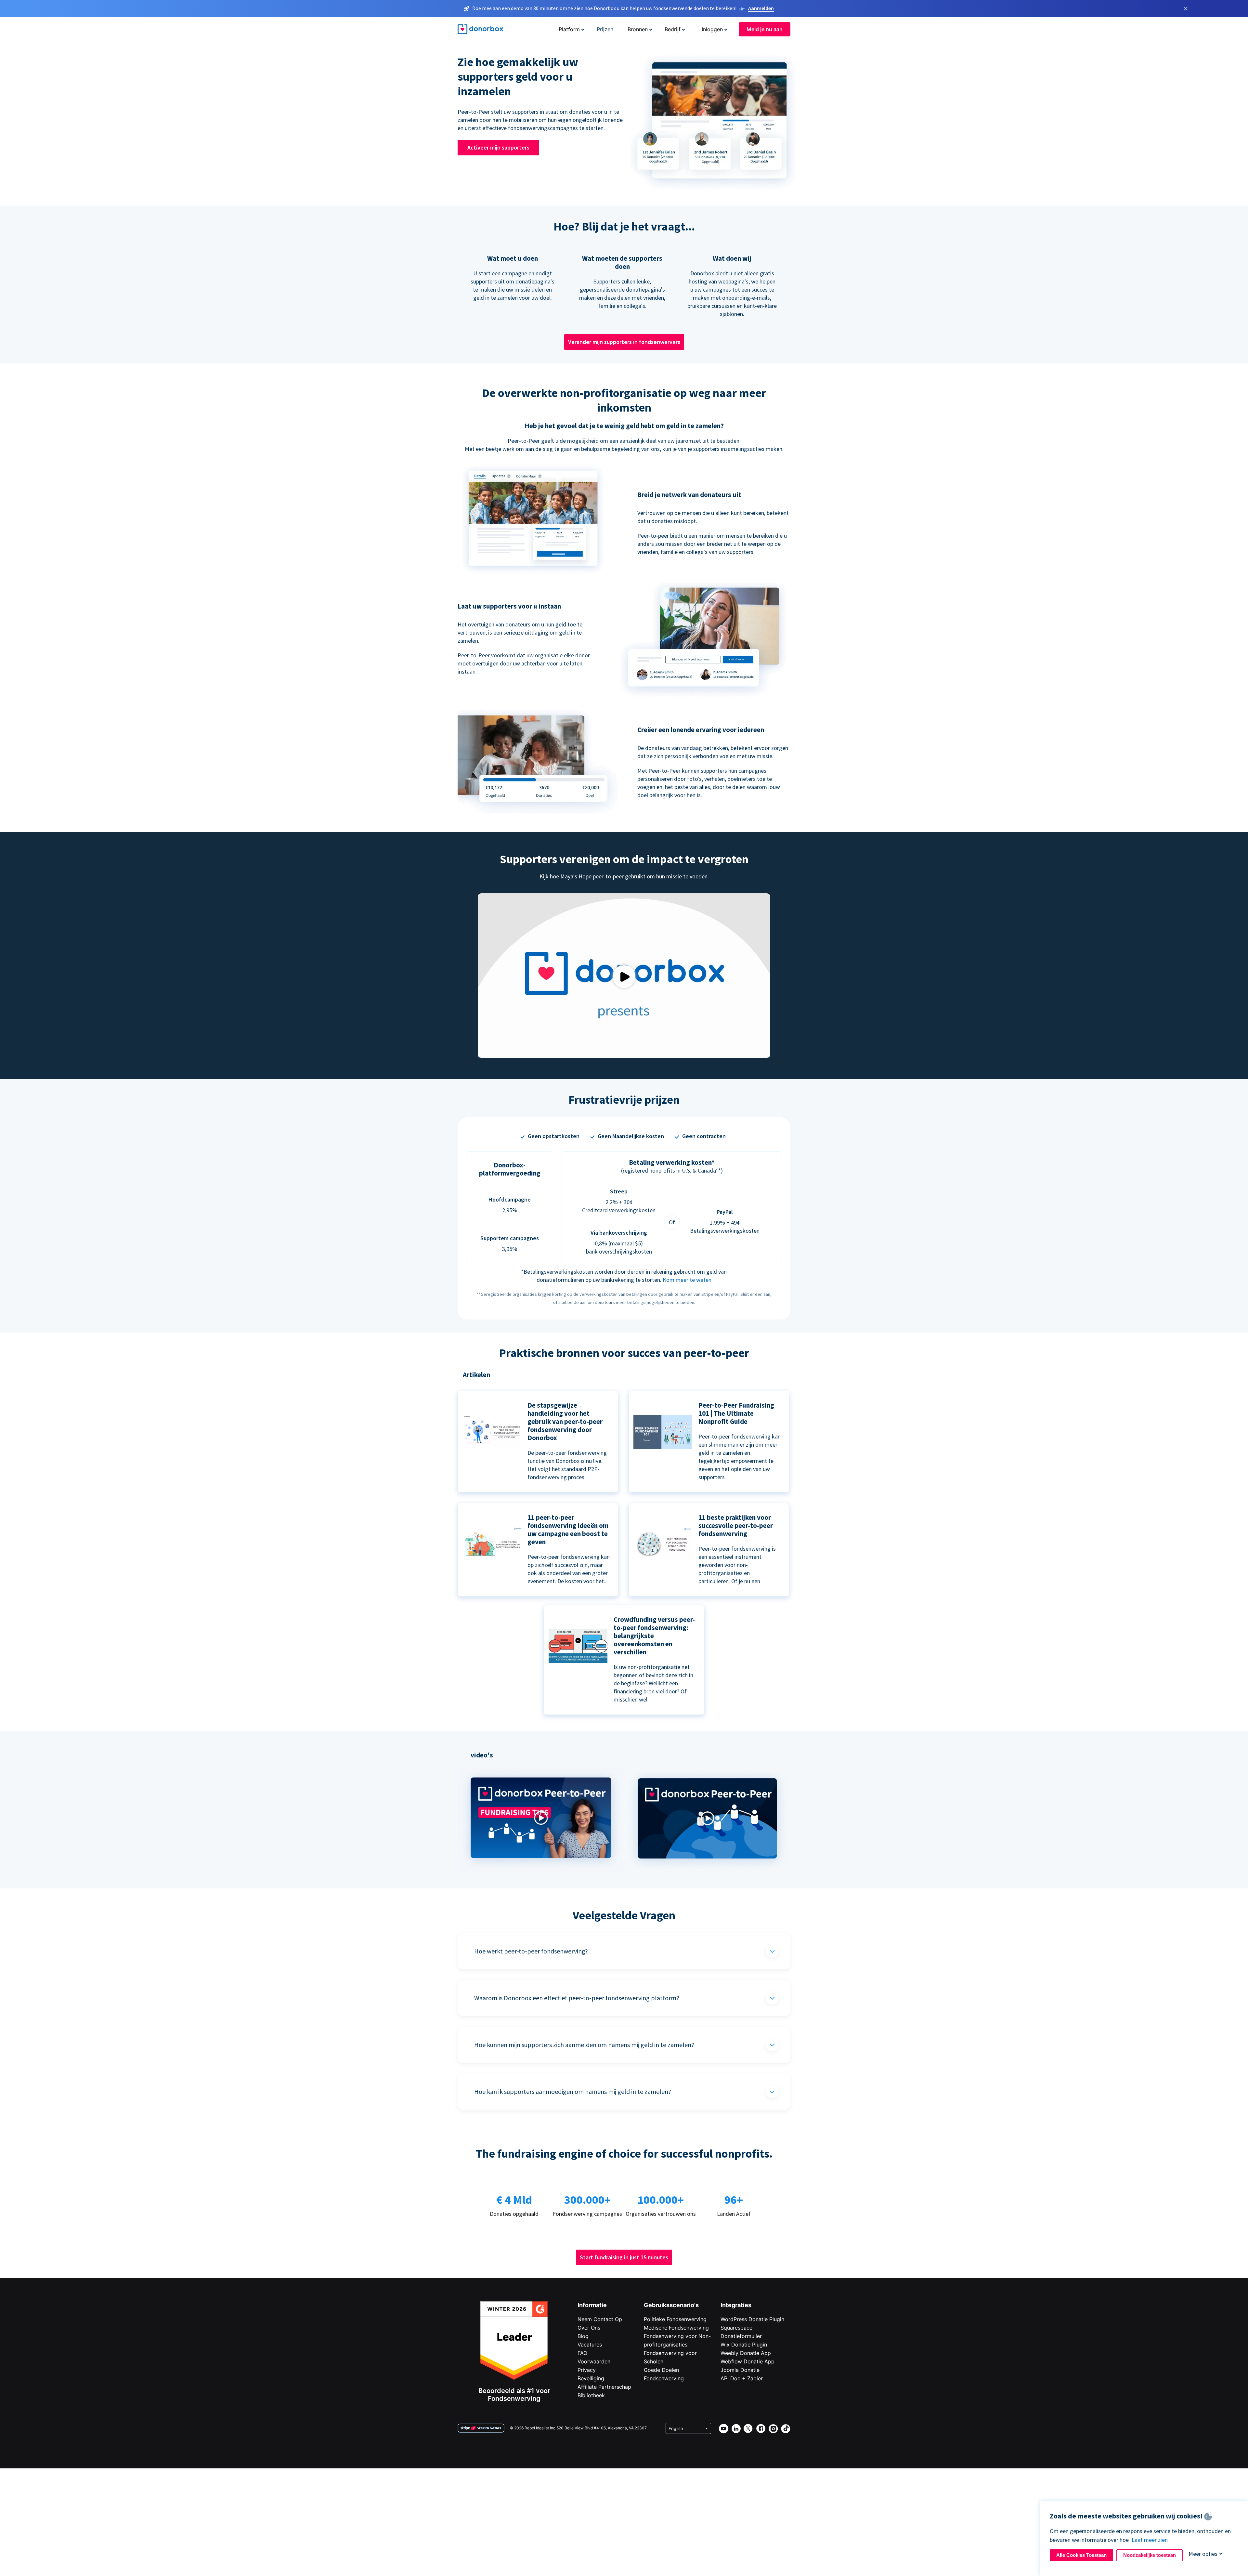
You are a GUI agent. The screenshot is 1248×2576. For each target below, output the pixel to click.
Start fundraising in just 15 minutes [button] (624, 2257)
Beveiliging (591, 2378)
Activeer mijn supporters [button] (498, 147)
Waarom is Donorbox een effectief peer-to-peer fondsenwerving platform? (577, 1998)
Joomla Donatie (740, 2370)
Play (624, 976)
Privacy (587, 2370)
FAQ (582, 2353)
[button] (541, 1870)
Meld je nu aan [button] (765, 29)
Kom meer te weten (687, 1280)
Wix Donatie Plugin (744, 2345)
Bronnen (638, 29)
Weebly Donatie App (746, 2353)
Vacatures (590, 2345)
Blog (583, 2336)
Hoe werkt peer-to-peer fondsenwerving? (531, 1951)
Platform (569, 29)
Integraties (736, 2305)
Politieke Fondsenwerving (675, 2319)
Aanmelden (761, 8)
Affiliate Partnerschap (604, 2387)
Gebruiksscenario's (671, 2305)
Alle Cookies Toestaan (1081, 2555)
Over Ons (589, 2328)
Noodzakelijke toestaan (1150, 2555)
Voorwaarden (594, 2361)
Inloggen (712, 29)
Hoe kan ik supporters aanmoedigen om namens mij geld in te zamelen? (573, 2091)
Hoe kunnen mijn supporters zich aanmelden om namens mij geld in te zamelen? (584, 2045)
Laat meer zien (1150, 2540)
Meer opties (1203, 2554)
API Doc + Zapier (742, 2378)
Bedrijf (673, 29)
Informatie (592, 2305)
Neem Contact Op (600, 2319)
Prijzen (605, 29)
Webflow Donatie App (747, 2361)
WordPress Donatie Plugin (752, 2319)
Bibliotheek (591, 2395)
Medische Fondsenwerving (676, 2328)
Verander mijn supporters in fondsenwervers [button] (624, 342)
